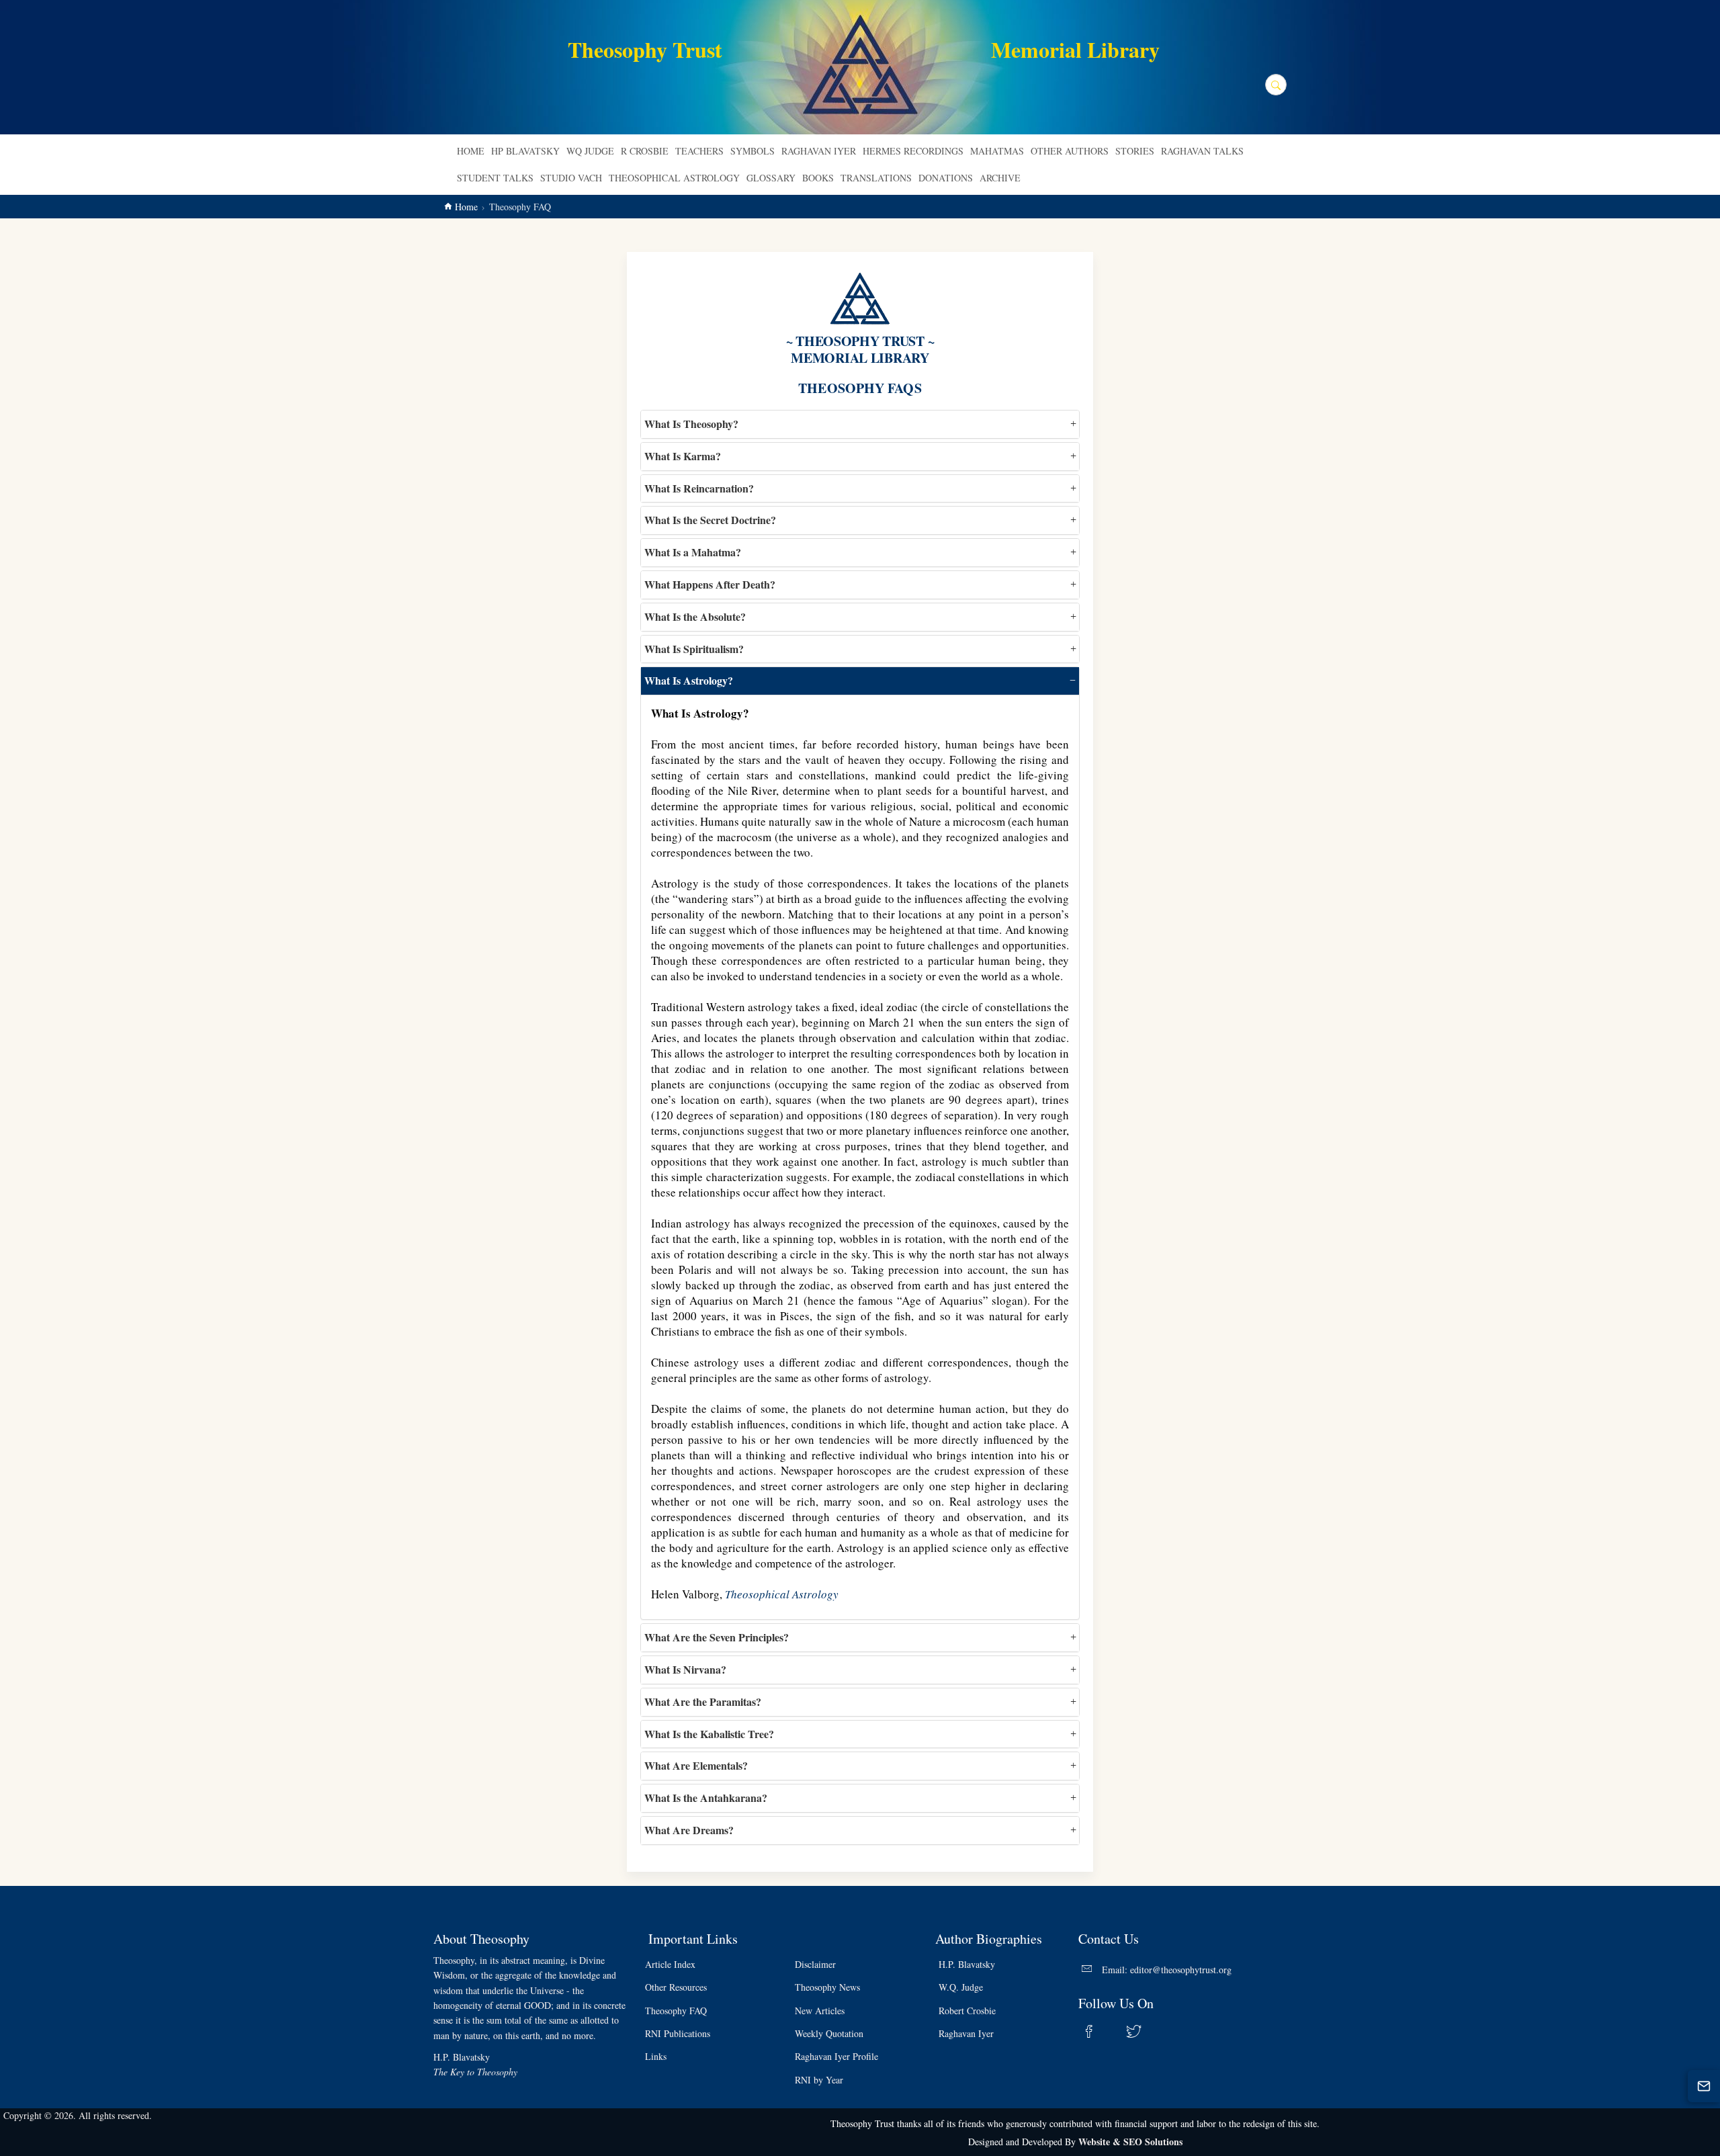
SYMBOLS (752, 151)
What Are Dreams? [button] (689, 1830)
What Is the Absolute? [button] (695, 616)
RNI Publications (678, 2033)
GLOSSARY (771, 178)
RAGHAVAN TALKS (1202, 151)
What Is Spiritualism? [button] (694, 649)
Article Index (670, 1964)
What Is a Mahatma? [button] (693, 552)
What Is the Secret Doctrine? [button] (710, 520)
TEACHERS (699, 151)
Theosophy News (827, 1987)
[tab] (860, 424)
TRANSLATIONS (876, 178)
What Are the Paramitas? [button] (703, 1701)
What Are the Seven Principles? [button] (717, 1637)
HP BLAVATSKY (525, 151)
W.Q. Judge (961, 1987)
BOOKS (818, 178)
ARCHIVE (1000, 178)
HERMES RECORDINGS (913, 151)
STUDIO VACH (571, 178)
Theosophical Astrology (782, 1594)
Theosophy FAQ (676, 2011)
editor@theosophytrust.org (1181, 1970)
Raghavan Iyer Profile (836, 2056)
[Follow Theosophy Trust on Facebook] (1097, 2031)
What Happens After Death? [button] (710, 584)
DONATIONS (946, 178)
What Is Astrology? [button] (689, 680)
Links (656, 2056)
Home (471, 151)
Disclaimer (815, 1964)
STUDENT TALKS (495, 178)
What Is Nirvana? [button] (685, 1669)
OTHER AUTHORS (1070, 151)
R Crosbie (645, 151)
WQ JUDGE (590, 151)
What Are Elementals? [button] (696, 1765)
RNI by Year (819, 2080)
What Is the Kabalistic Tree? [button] (709, 1734)
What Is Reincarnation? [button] (699, 488)
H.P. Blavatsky (967, 1964)
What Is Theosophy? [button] (691, 424)
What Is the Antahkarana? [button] (706, 1798)
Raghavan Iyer (966, 2033)
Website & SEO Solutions (1130, 2142)
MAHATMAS (997, 151)
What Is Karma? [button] (683, 456)
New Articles (820, 2011)
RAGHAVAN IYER (819, 151)
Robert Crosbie (967, 2011)
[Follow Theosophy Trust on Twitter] (1142, 2031)
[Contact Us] (1704, 2086)
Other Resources (676, 1987)
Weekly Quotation (829, 2033)
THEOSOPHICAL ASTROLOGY (674, 178)
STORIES (1135, 151)
